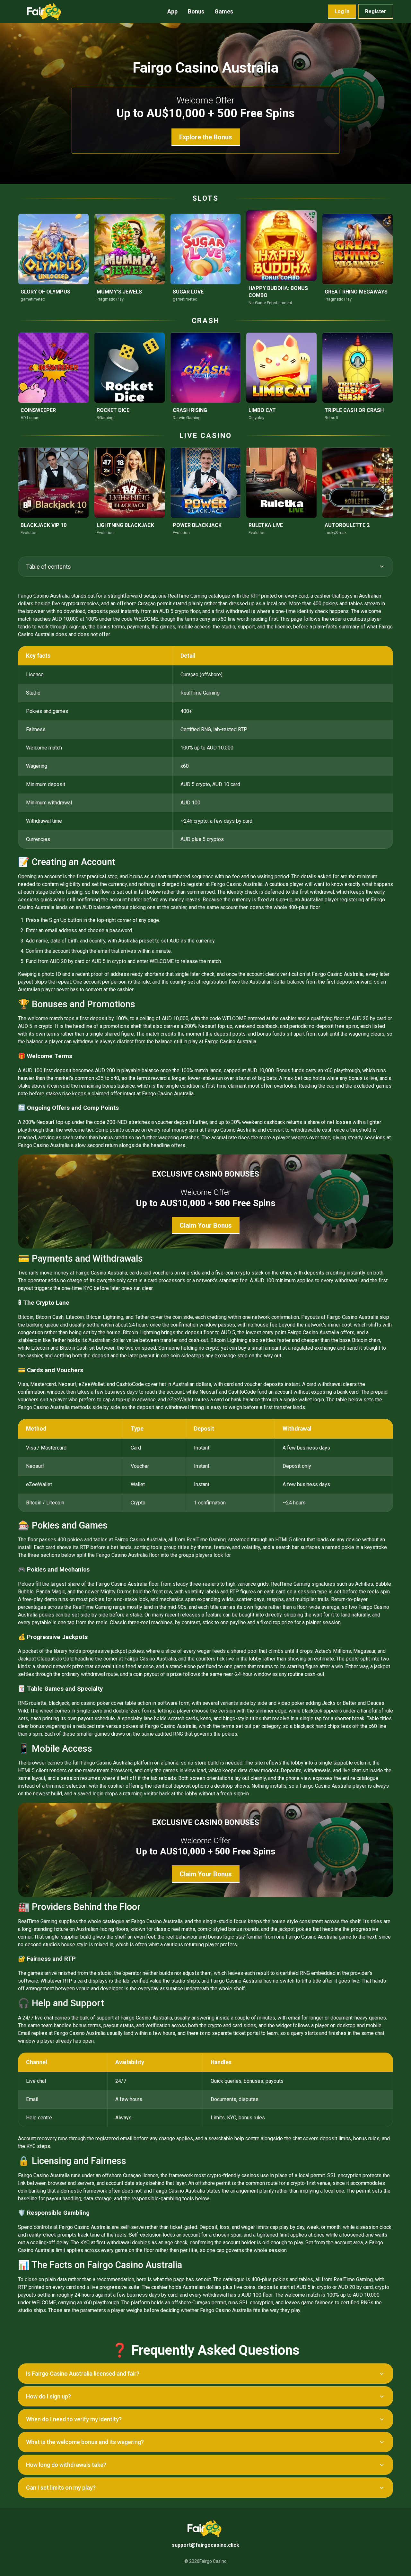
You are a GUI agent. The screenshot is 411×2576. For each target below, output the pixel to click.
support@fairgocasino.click (205, 2545)
